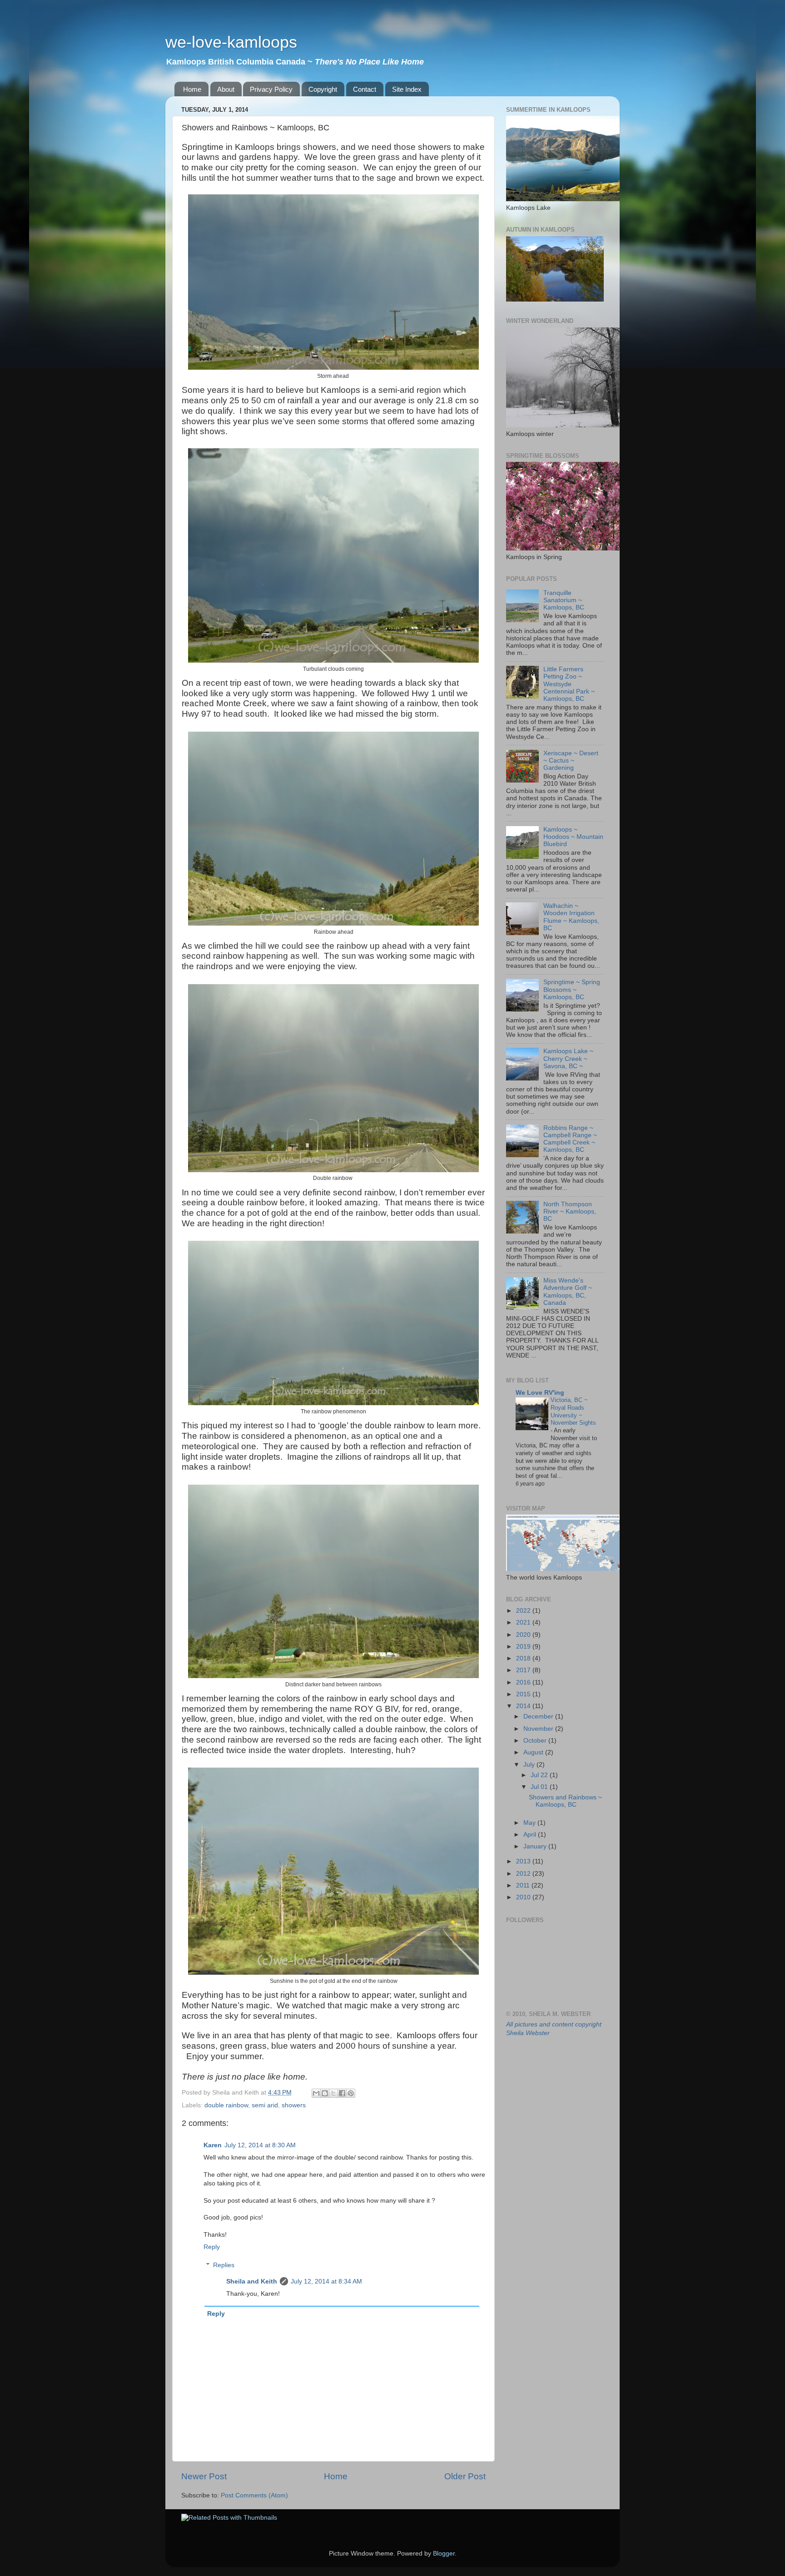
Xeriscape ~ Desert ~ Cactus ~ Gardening (571, 760)
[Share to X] (333, 2093)
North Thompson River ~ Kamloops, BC (570, 1211)
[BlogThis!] (325, 2093)
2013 (524, 1861)
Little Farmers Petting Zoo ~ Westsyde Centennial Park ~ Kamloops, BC (569, 684)
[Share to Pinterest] (351, 2093)
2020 (524, 1635)
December (539, 1717)
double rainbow (226, 2105)
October (536, 1741)
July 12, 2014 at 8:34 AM (326, 2281)
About (226, 89)
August (534, 1752)
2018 (524, 1658)
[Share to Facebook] (342, 2093)
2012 (524, 1874)
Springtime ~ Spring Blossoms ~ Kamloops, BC (572, 989)
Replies (224, 2265)
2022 (524, 1611)
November (539, 1729)
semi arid (265, 2105)
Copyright (323, 89)
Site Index (407, 89)
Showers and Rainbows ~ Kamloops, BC (565, 1801)
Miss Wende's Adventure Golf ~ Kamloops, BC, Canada (568, 1292)
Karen (213, 2145)
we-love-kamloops (231, 42)
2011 (524, 1885)
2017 (524, 1670)
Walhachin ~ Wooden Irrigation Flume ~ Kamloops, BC (571, 917)
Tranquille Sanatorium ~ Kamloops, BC (564, 600)
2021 (524, 1622)
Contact (365, 89)
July (530, 1765)
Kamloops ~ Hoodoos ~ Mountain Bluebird (573, 837)
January (536, 1846)
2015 (524, 1694)
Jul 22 (540, 1775)
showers (294, 2105)
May (530, 1823)
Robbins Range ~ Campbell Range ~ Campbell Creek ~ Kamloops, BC (570, 1139)
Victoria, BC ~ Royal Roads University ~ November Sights (573, 1411)
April (531, 1835)
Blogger (444, 2554)
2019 (524, 1647)
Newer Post (204, 2476)
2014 (524, 1706)
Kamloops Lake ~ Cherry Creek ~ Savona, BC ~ (568, 1058)
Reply (212, 2247)
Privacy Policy (271, 89)
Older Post (465, 2476)
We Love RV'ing (540, 1393)
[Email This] (316, 2093)
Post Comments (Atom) (254, 2495)
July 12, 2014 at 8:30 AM (260, 2145)
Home (192, 89)
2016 (524, 1682)
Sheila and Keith (252, 2281)
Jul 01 (540, 1787)
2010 (524, 1897)
